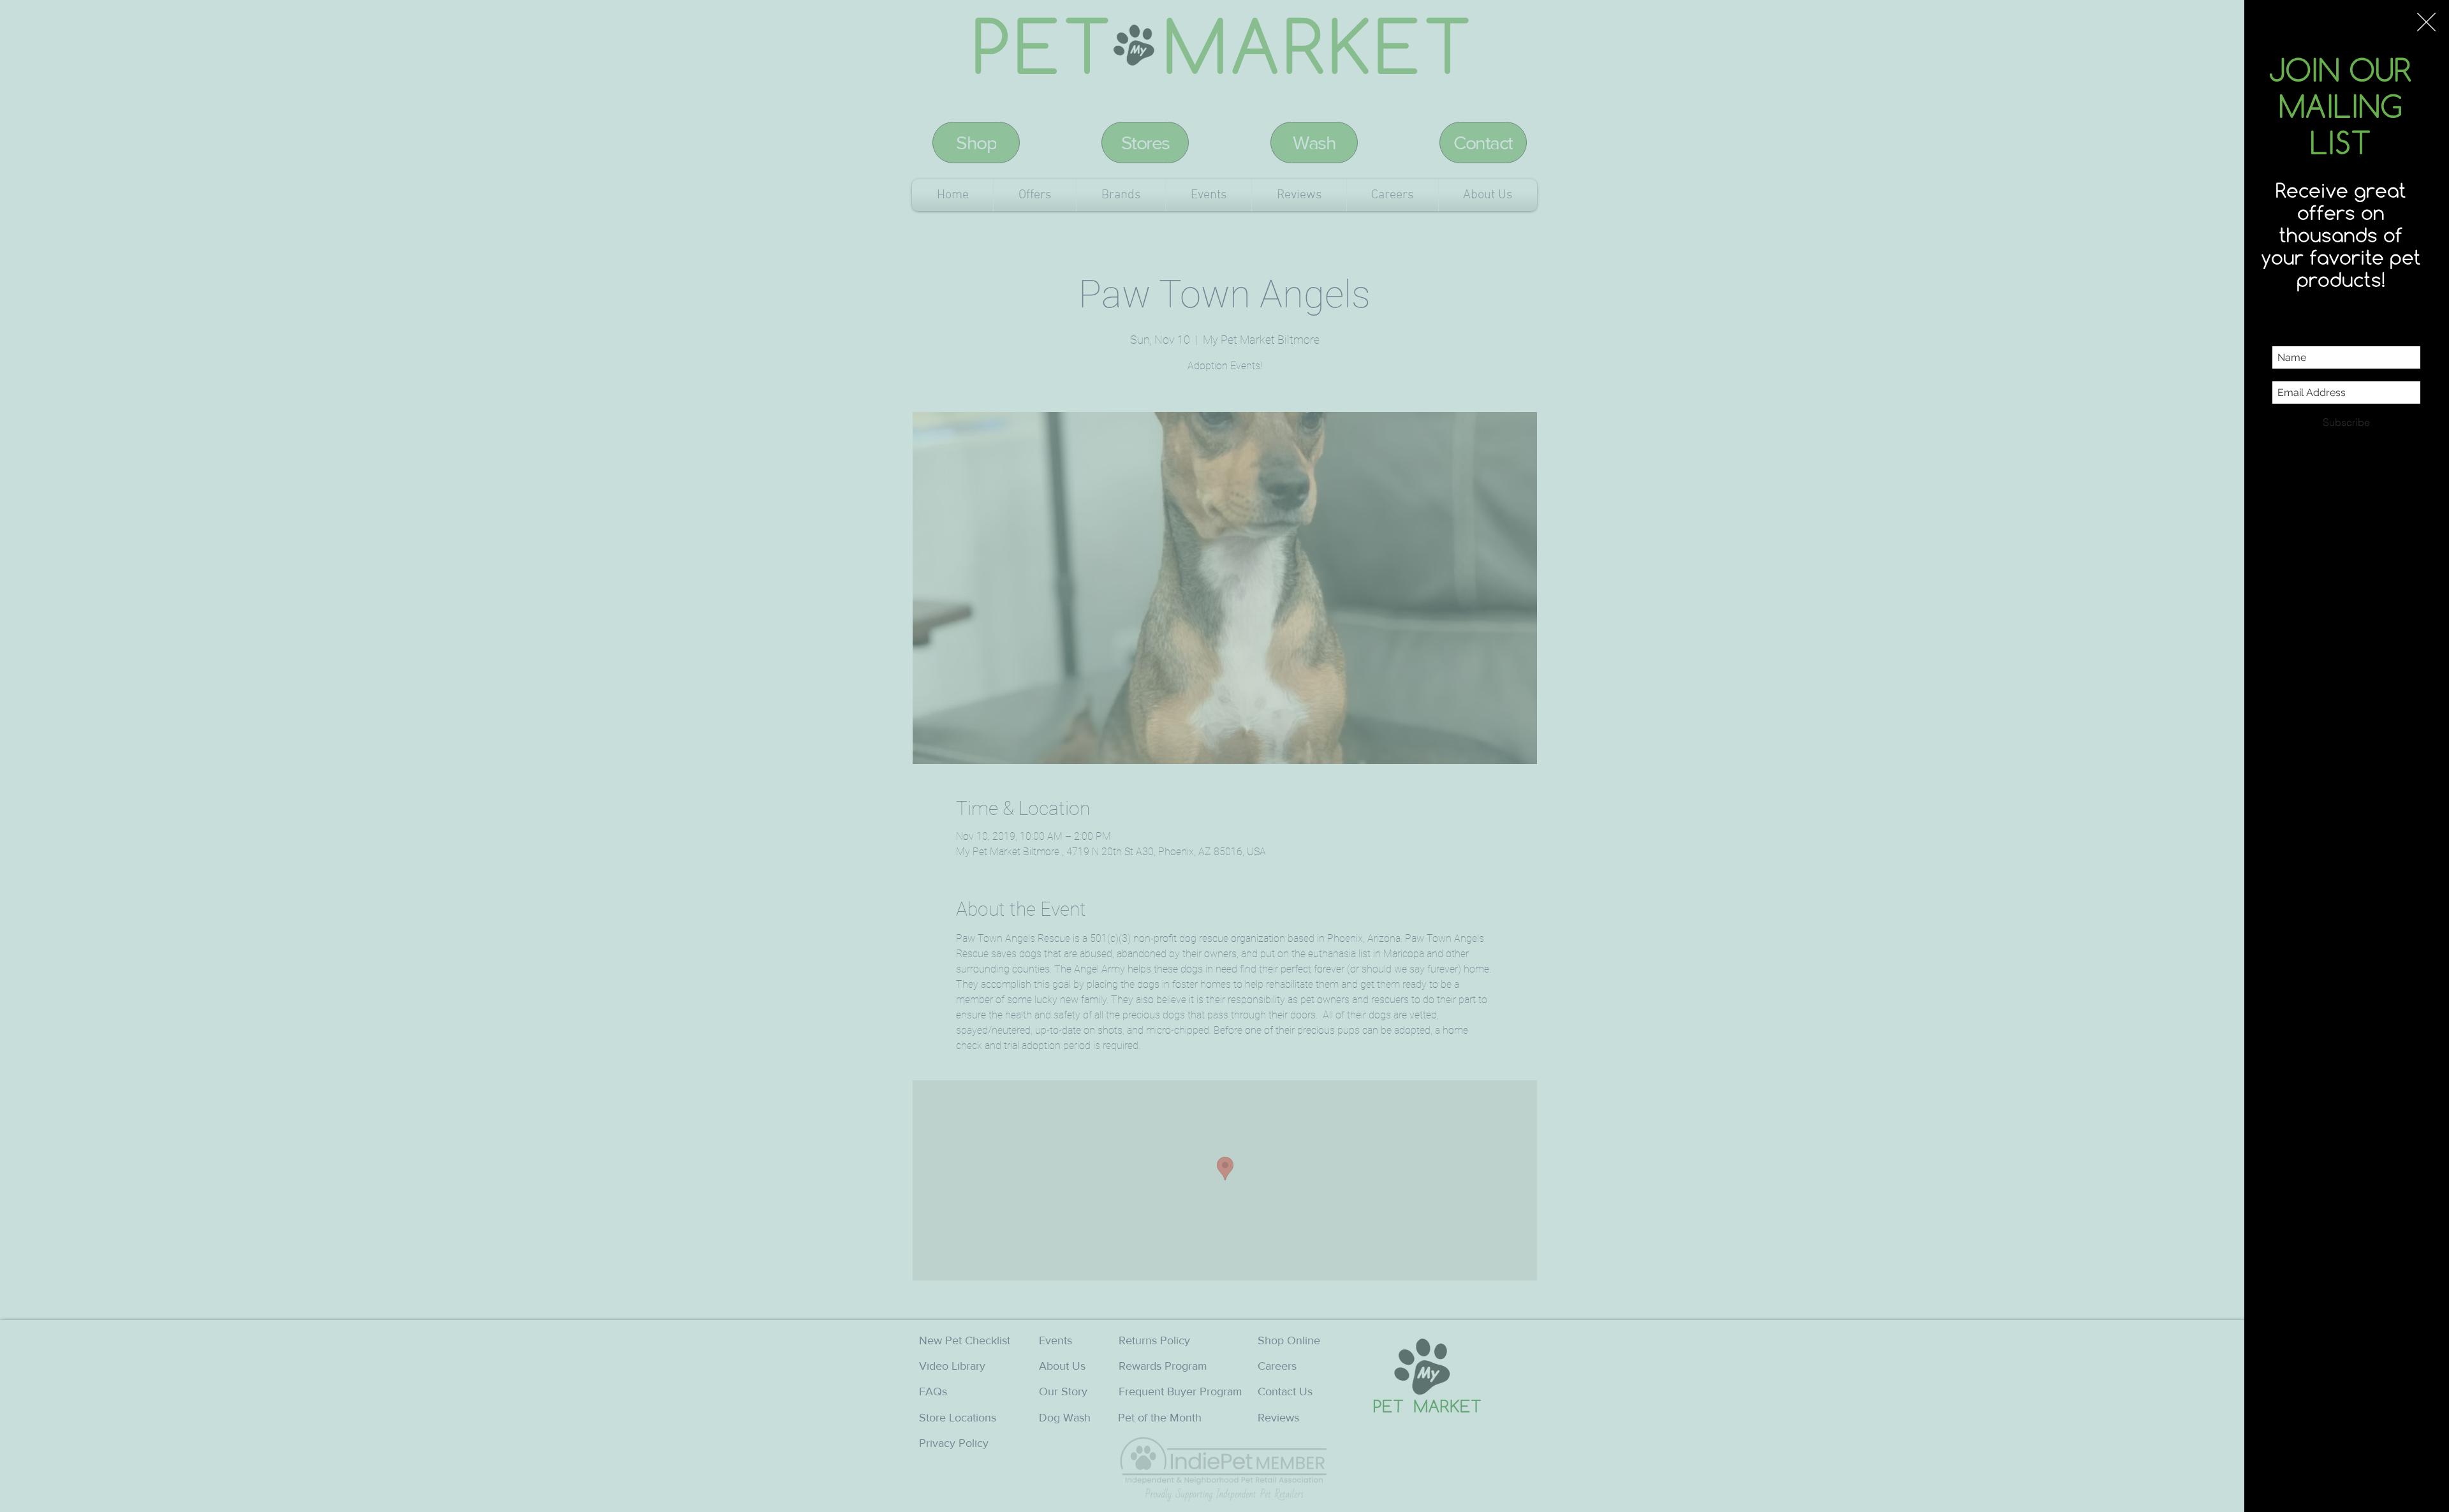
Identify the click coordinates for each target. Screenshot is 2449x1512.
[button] (2426, 22)
